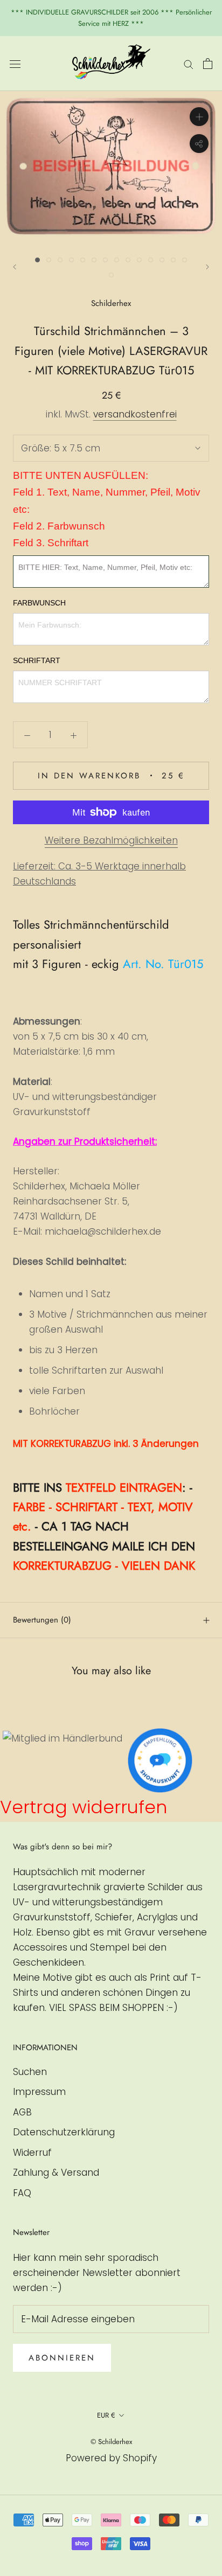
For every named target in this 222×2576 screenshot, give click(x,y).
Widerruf (32, 2153)
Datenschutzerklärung (64, 2132)
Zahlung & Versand (56, 2173)
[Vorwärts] (207, 267)
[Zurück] (15, 267)
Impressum (39, 2092)
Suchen (30, 2072)
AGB (22, 2112)
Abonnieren (62, 2358)
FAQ (22, 2193)
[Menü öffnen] (15, 63)
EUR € (106, 2415)
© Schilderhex (111, 2442)
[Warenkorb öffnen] (208, 64)
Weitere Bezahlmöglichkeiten (111, 840)
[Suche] (189, 64)
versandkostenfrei (135, 414)
